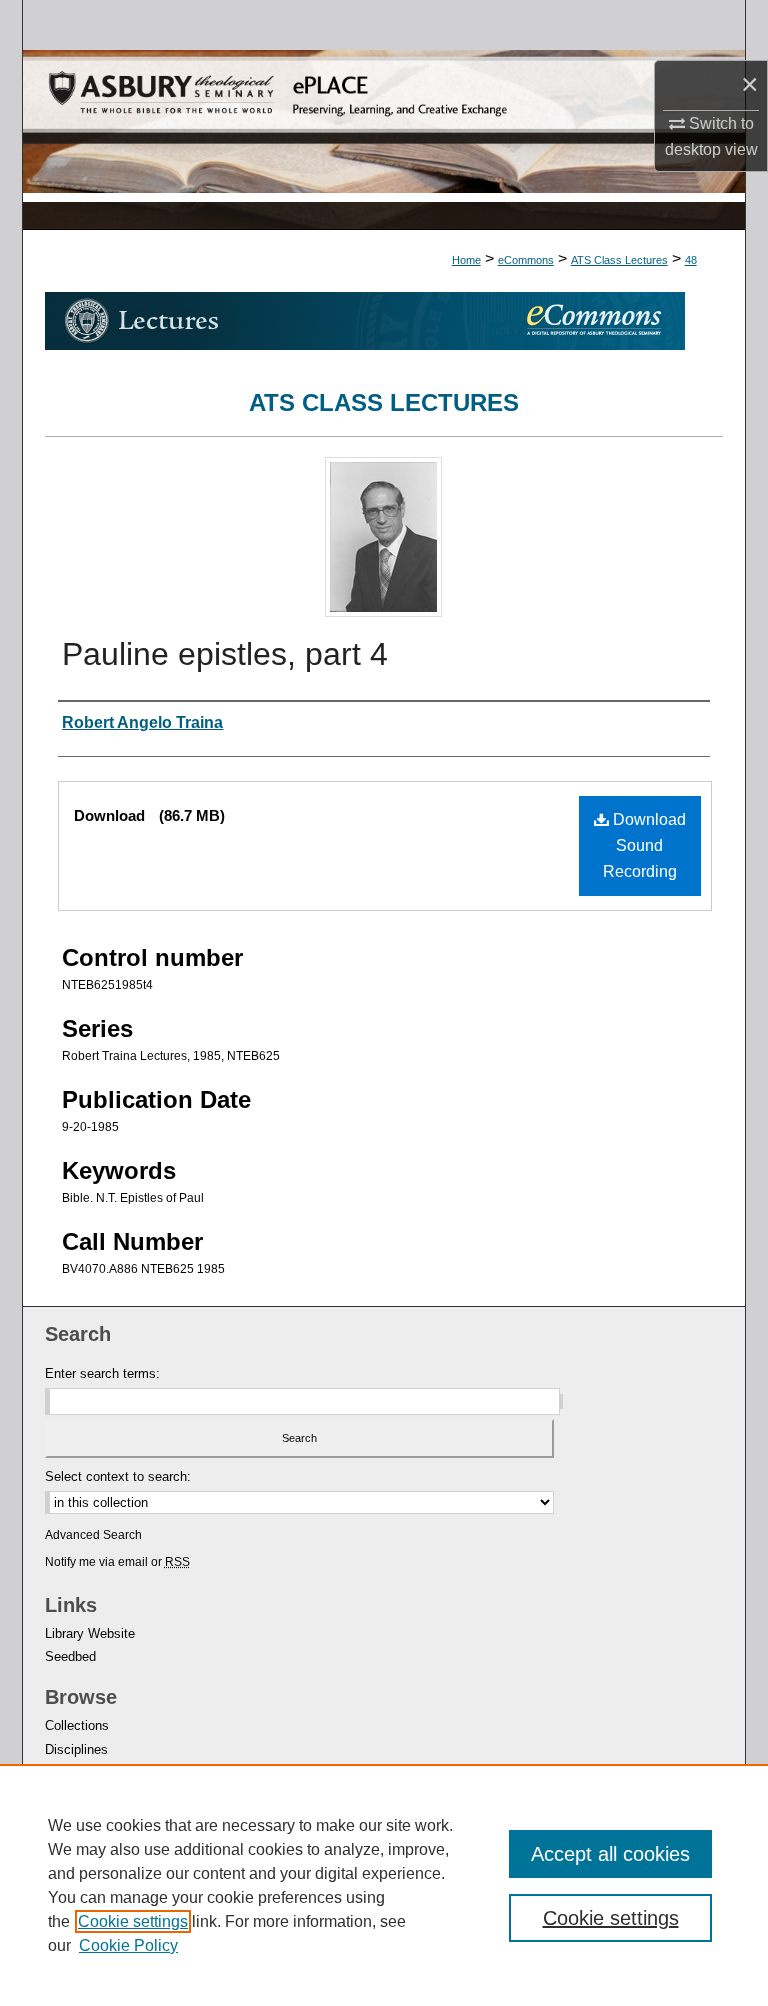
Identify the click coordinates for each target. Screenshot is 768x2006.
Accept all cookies (610, 1854)
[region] (384, 1885)
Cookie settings (133, 1921)
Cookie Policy (128, 1945)
